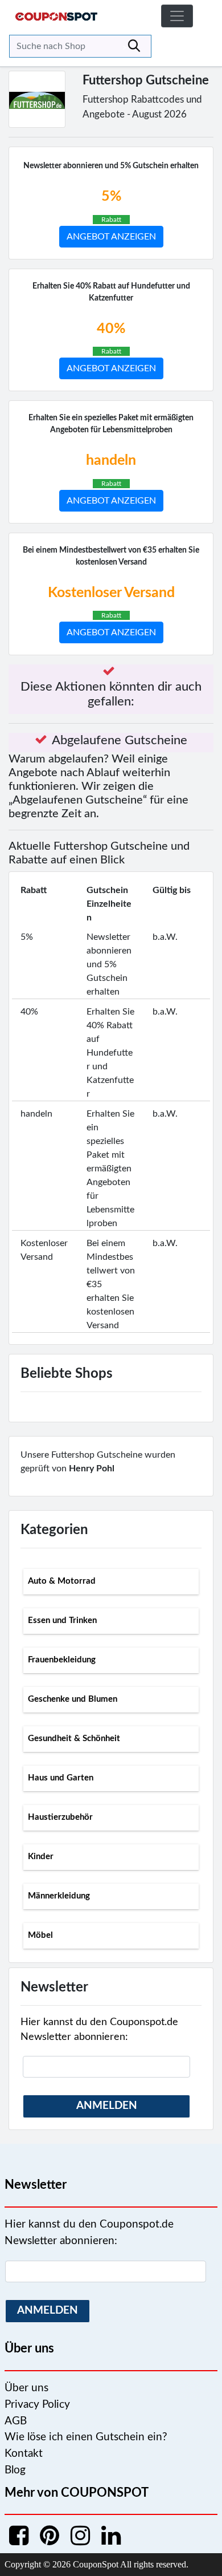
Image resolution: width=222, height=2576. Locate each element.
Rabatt (111, 220)
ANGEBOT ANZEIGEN (111, 237)
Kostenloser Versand (111, 593)
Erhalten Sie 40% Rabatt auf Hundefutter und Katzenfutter (111, 292)
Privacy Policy (37, 2405)
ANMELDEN (107, 2106)
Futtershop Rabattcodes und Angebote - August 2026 (142, 107)
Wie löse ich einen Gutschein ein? (86, 2437)
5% (111, 196)
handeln (111, 461)
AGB (16, 2421)
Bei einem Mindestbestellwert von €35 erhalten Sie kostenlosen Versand (111, 556)
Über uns (26, 2388)
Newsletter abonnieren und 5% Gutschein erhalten (111, 166)
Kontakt (24, 2454)
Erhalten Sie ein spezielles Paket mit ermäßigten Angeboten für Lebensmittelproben (111, 424)
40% (111, 329)
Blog (15, 2470)
